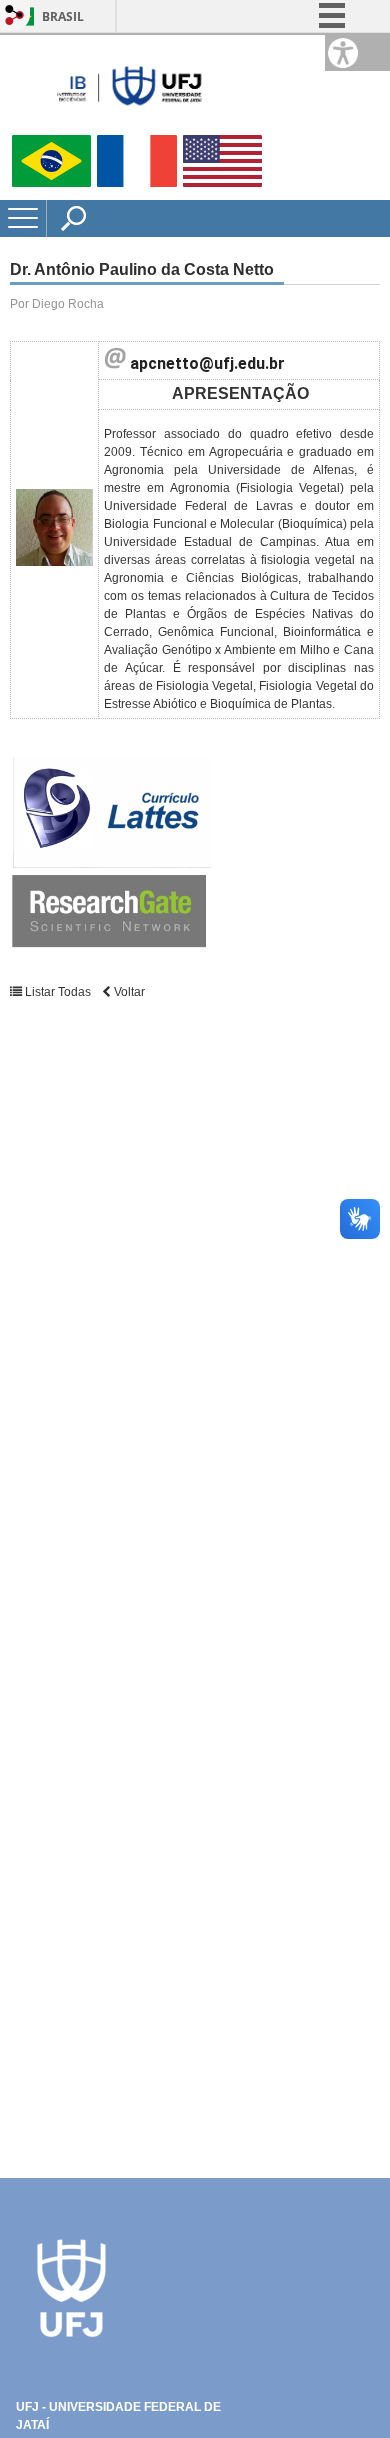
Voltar (128, 992)
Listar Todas (58, 992)
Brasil (63, 16)
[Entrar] (15, 16)
